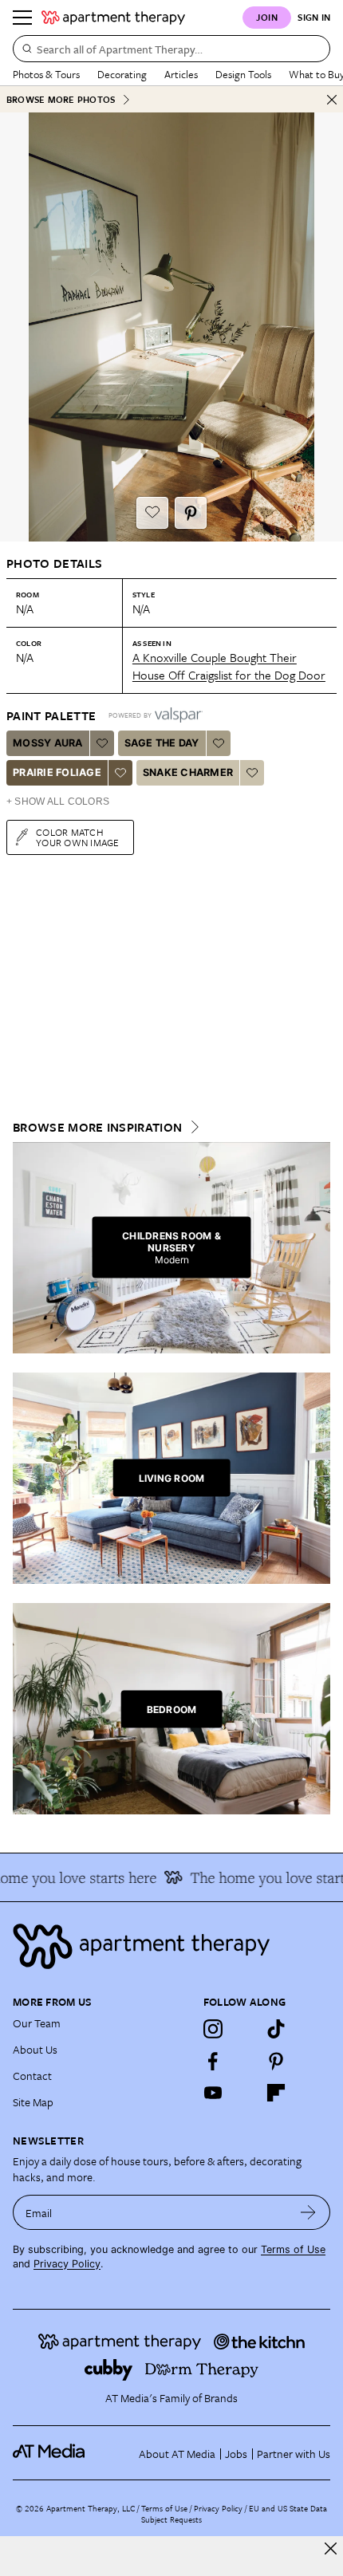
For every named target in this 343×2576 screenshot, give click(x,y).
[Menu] (22, 18)
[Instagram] (213, 2029)
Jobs (236, 2454)
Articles (181, 74)
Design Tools (243, 74)
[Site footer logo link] (171, 1946)
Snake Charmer (188, 772)
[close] (331, 2548)
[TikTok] (276, 2029)
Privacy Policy (67, 2264)
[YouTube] (213, 2093)
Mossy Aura (48, 743)
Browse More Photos (61, 99)
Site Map (33, 2102)
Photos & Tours (46, 74)
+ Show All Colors (58, 802)
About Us (35, 2049)
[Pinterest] (276, 2061)
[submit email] (308, 2212)
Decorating (122, 74)
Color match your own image (78, 837)
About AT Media (177, 2454)
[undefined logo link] (113, 18)
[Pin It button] (191, 513)
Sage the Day (162, 743)
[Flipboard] (276, 2093)
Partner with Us (294, 2454)
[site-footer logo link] (49, 2453)
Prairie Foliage (57, 772)
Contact (32, 2076)
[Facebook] (213, 2061)
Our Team (37, 2023)
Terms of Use (293, 2249)
